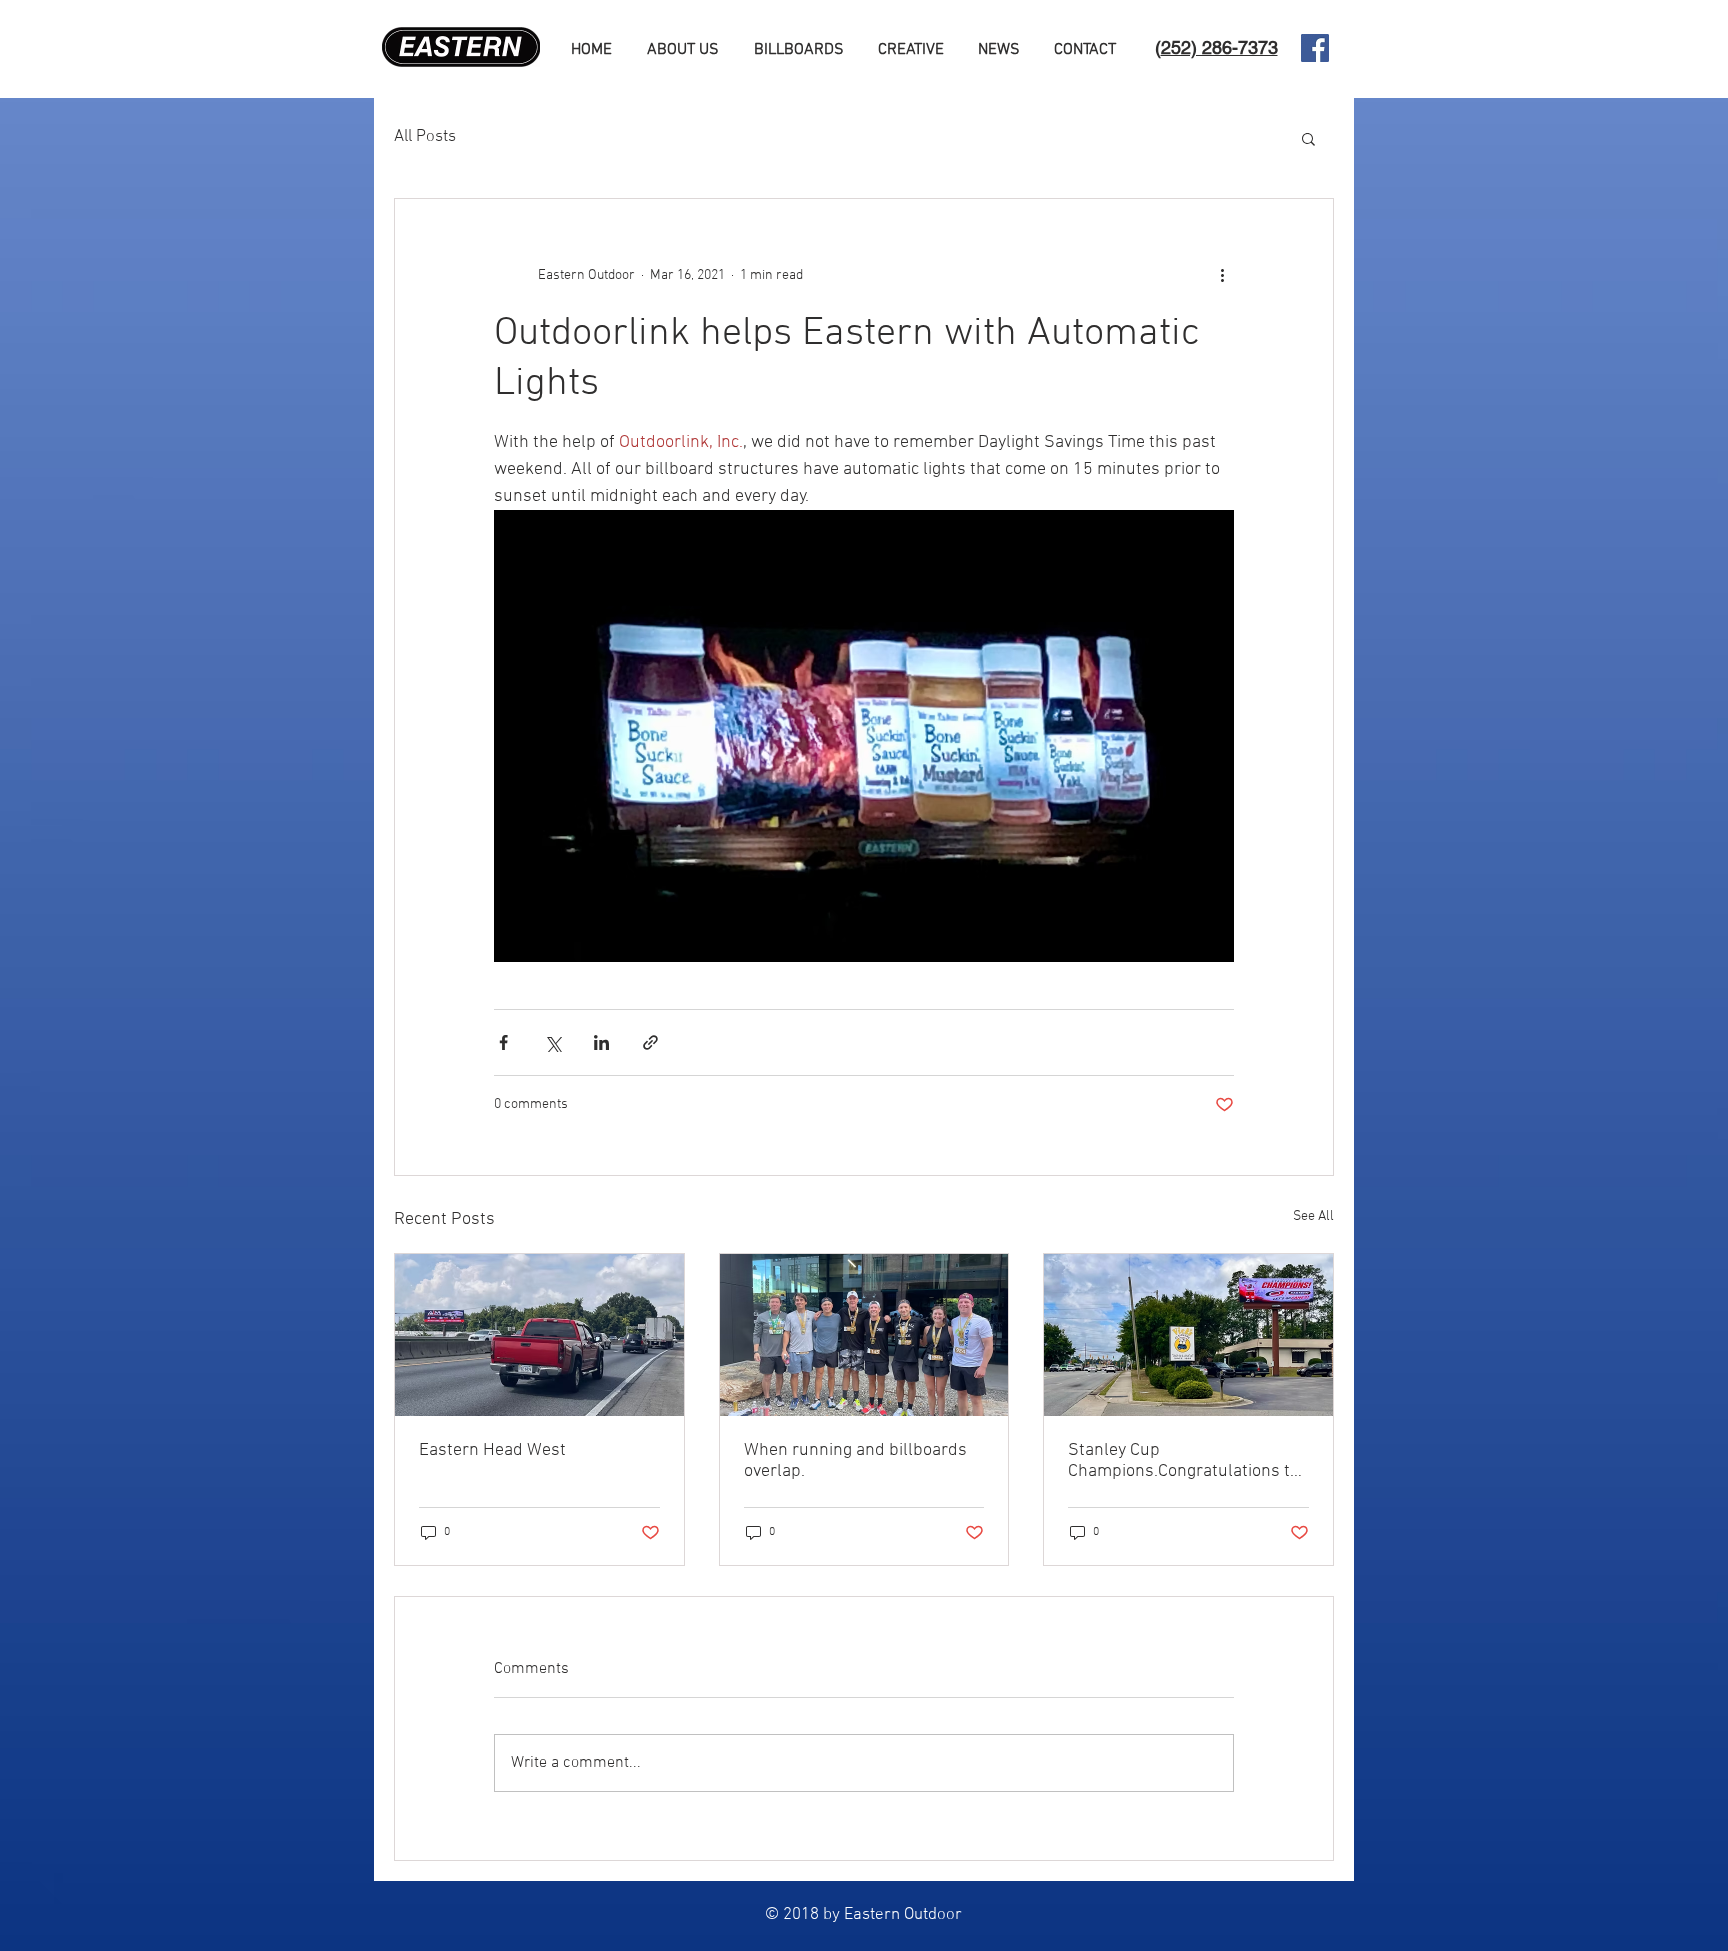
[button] (1308, 138)
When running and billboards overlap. (855, 1461)
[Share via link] (650, 1042)
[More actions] (1222, 275)
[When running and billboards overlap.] (864, 1335)
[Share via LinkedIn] (601, 1042)
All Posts (425, 137)
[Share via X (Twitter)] (552, 1042)
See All (1313, 1216)
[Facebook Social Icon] (1315, 48)
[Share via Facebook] (503, 1042)
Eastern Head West (492, 1450)
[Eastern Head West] (539, 1335)
